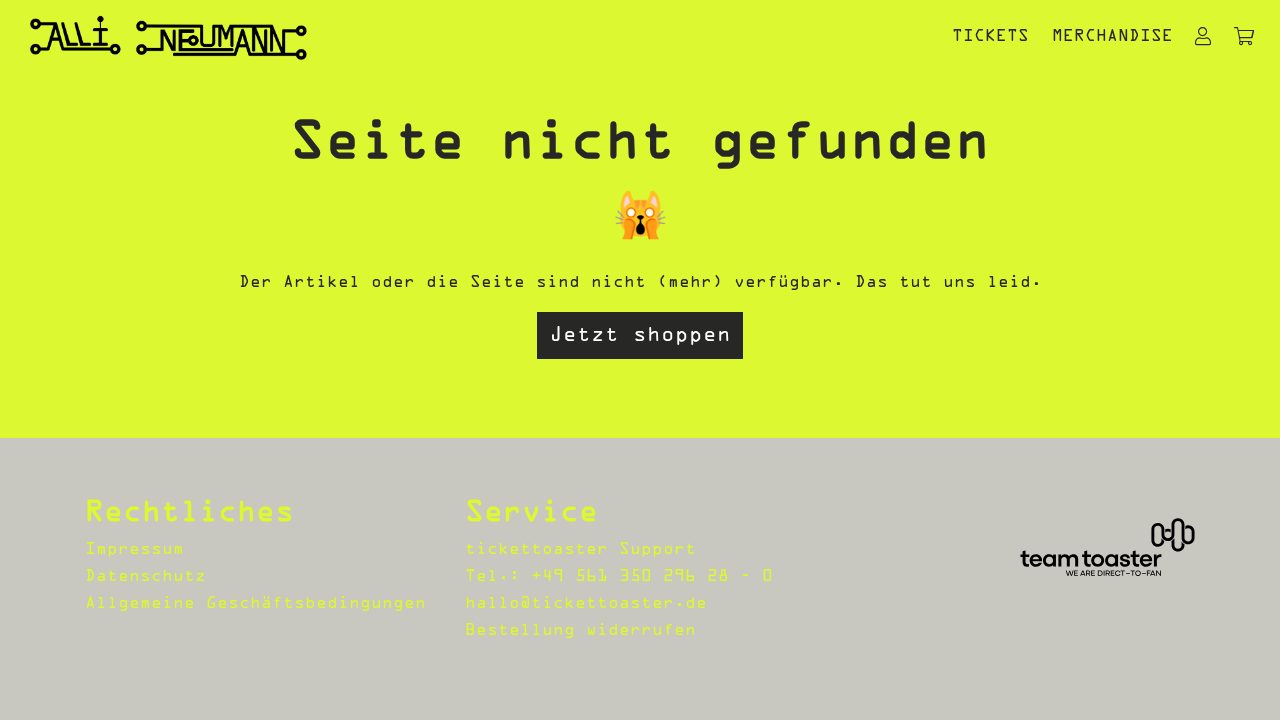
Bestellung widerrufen (580, 631)
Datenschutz (145, 577)
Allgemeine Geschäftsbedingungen (255, 604)
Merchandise (1112, 37)
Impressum (134, 550)
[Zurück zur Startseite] (168, 37)
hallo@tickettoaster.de (586, 604)
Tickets (990, 37)
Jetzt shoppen (640, 335)
